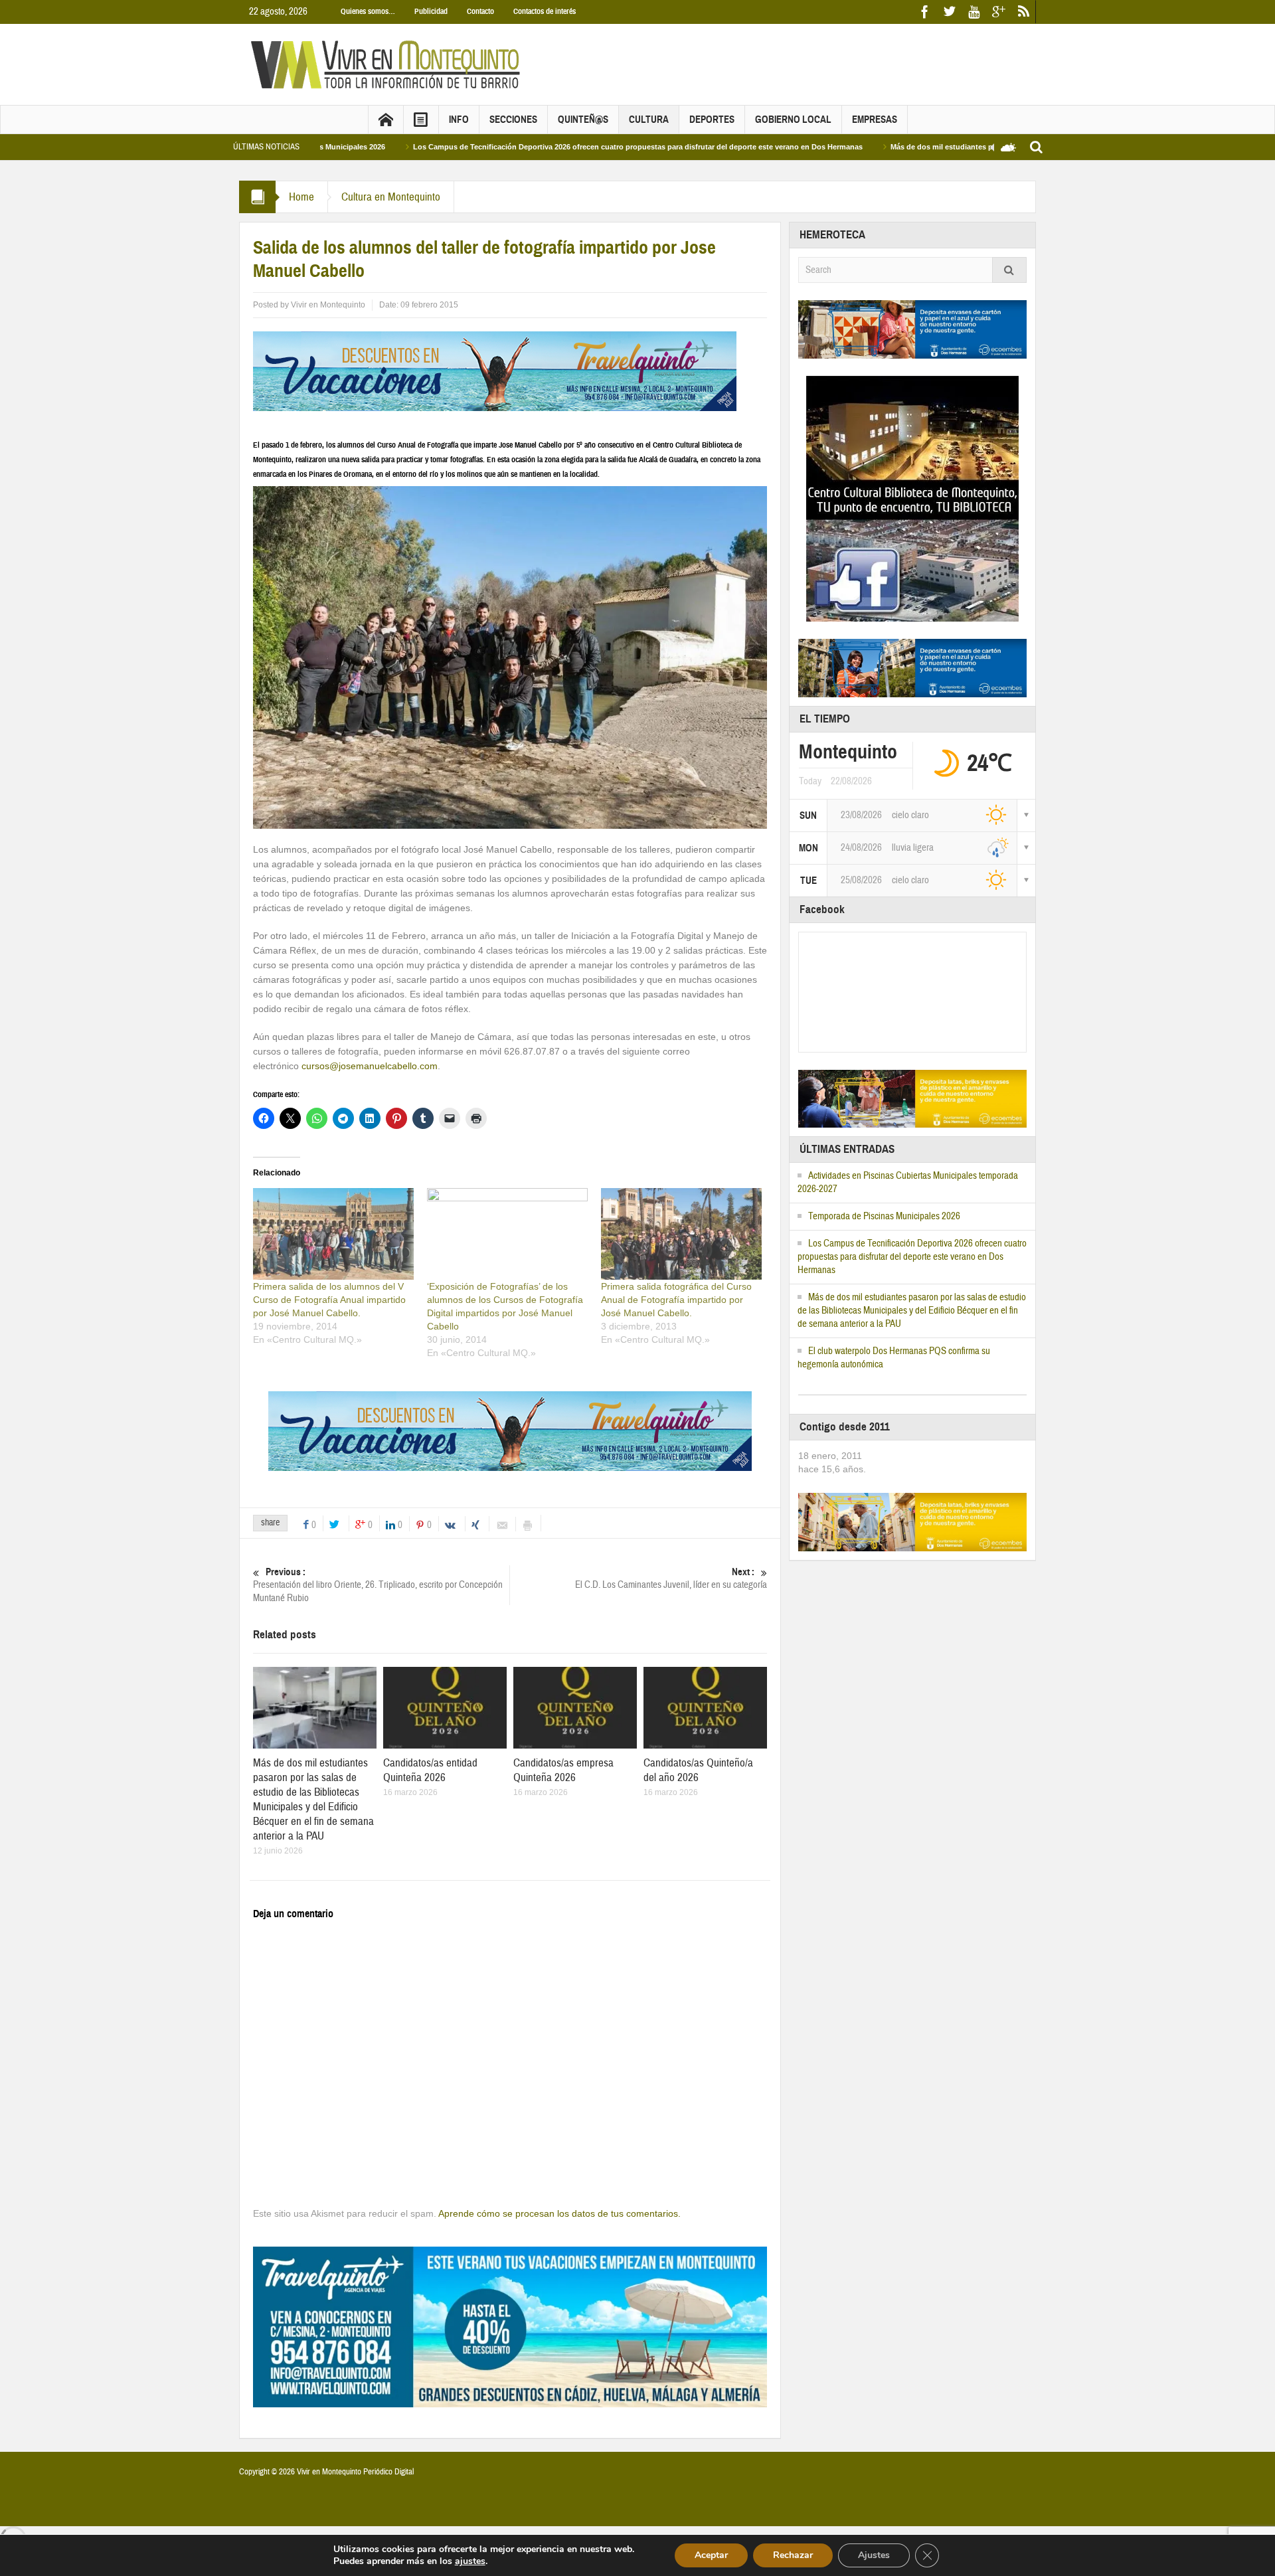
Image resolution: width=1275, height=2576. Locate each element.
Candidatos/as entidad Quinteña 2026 (430, 1770)
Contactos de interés (545, 11)
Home (301, 197)
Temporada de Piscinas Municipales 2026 (884, 1216)
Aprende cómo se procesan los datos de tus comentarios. (559, 2213)
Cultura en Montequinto (391, 197)
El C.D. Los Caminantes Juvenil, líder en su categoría (671, 1579)
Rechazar (793, 2555)
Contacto (480, 11)
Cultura (649, 120)
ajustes (470, 2561)
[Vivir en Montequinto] (388, 64)
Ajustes (874, 2555)
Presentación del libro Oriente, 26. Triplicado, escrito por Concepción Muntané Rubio (378, 1585)
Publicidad (431, 11)
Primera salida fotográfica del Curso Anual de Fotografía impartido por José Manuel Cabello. (676, 1300)
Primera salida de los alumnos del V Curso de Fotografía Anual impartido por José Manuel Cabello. (329, 1300)
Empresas (875, 120)
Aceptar (711, 2555)
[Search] (1009, 270)
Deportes (712, 120)
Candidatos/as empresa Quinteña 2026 (563, 1770)
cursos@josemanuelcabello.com (370, 1066)
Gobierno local (793, 120)
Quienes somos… (368, 11)
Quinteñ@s (583, 120)
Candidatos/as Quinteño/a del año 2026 (698, 1770)
